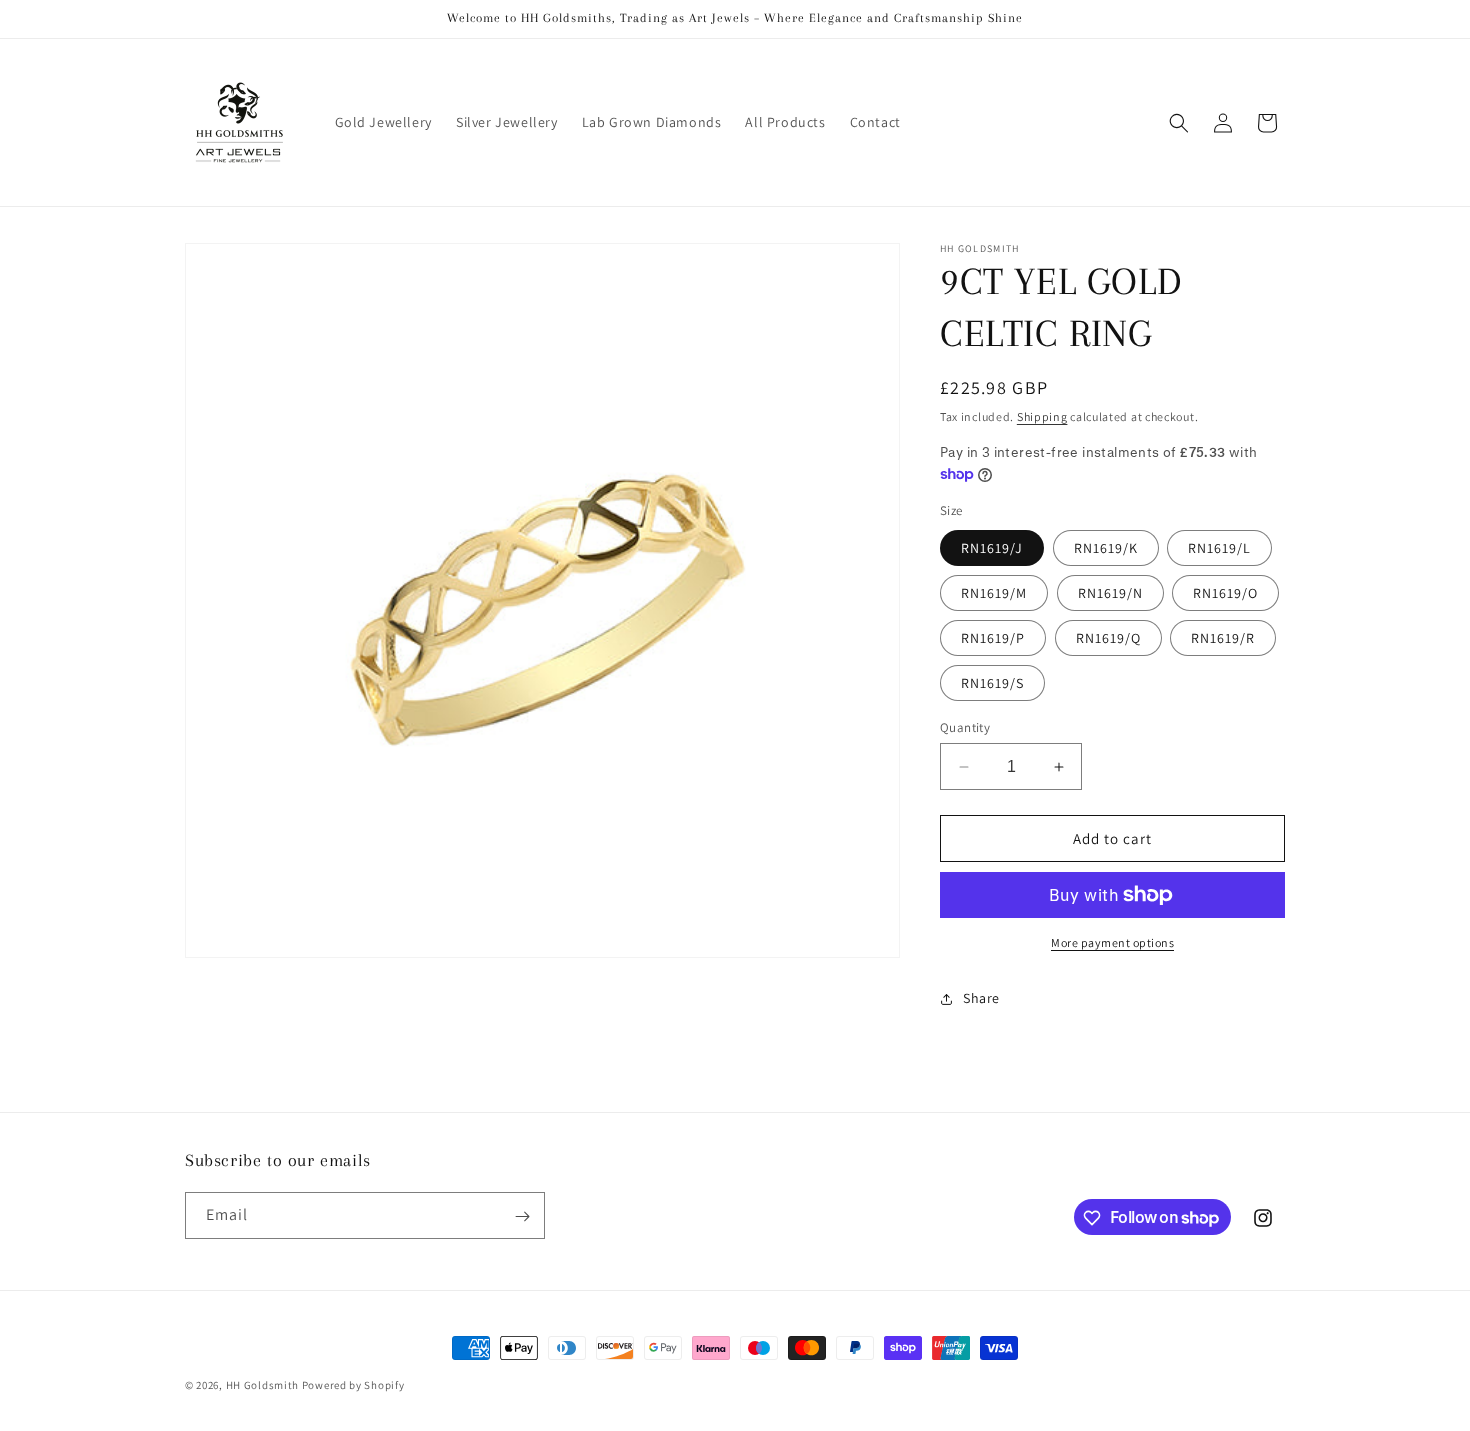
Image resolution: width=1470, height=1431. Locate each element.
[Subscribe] (522, 1216)
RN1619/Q (1108, 638)
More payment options (1112, 942)
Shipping (1042, 416)
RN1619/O (1225, 593)
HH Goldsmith (262, 1385)
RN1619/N (1110, 593)
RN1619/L (1219, 548)
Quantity (965, 727)
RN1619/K (1106, 548)
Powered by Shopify (353, 1385)
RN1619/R (1223, 638)
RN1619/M (994, 593)
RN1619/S (992, 683)
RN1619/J (992, 548)
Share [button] (981, 998)
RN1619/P (993, 638)
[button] (1179, 123)
